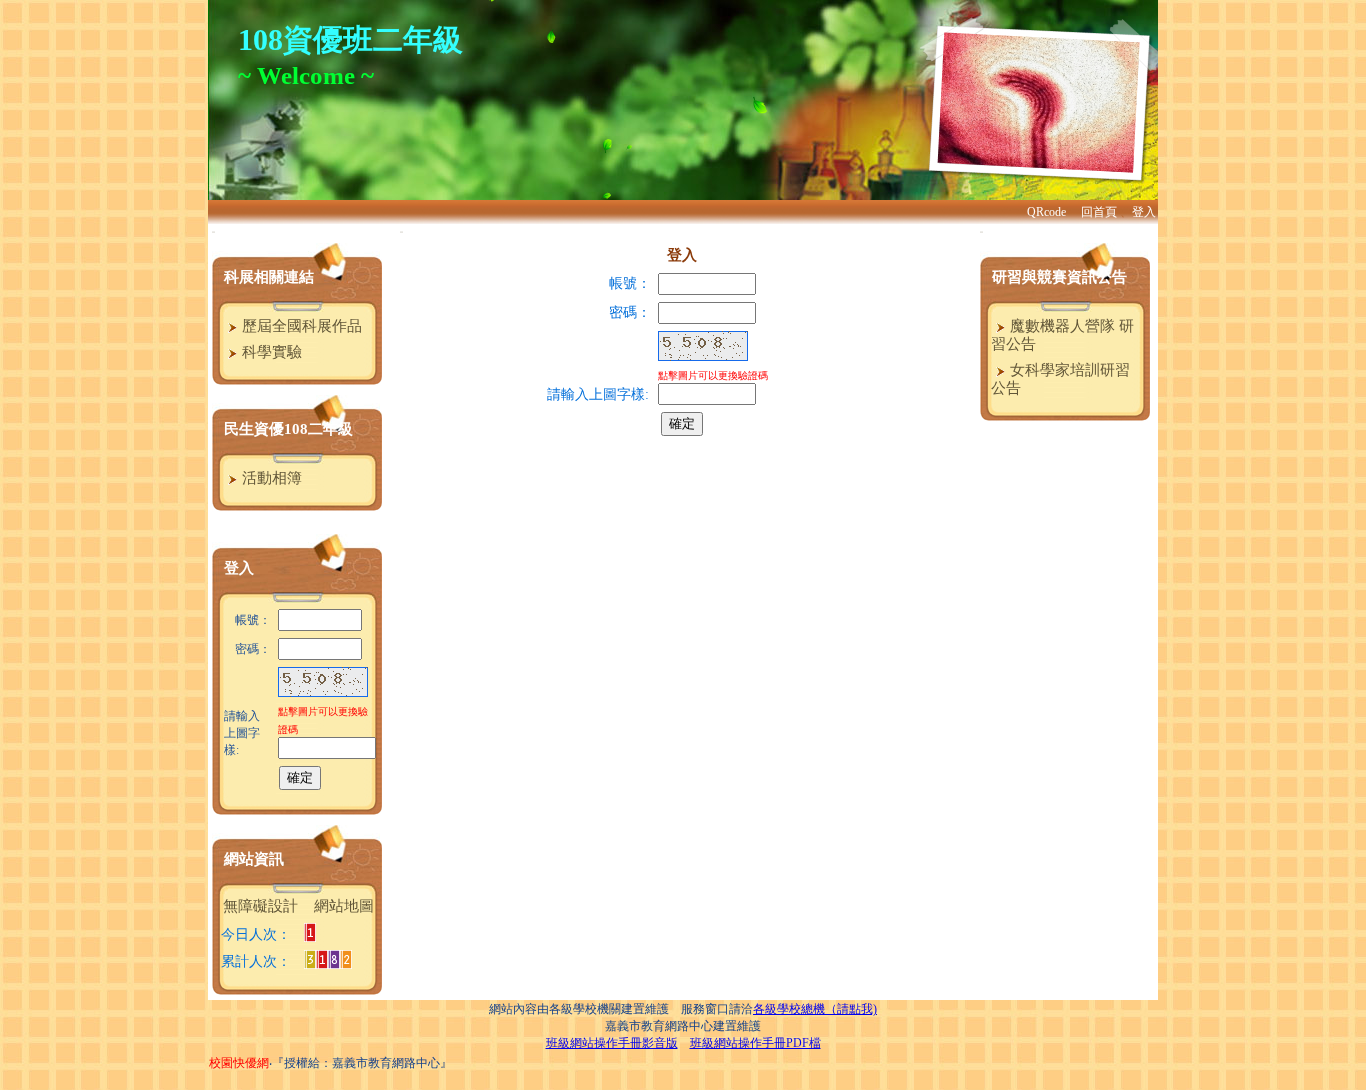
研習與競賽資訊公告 (1059, 277)
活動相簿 (270, 478)
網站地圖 (344, 906)
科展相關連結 (269, 277)
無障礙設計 (260, 906)
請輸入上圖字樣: (242, 733)
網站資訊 (254, 859)
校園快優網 (239, 1063)
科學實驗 (270, 352)
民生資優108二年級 (288, 429)
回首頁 (1099, 212)
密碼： (630, 312)
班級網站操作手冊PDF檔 (755, 1043)
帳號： (630, 283)
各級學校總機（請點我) (815, 1009)
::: (213, 231)
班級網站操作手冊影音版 (612, 1043)
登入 (1144, 212)
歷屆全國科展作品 (300, 326)
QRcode (1046, 212)
